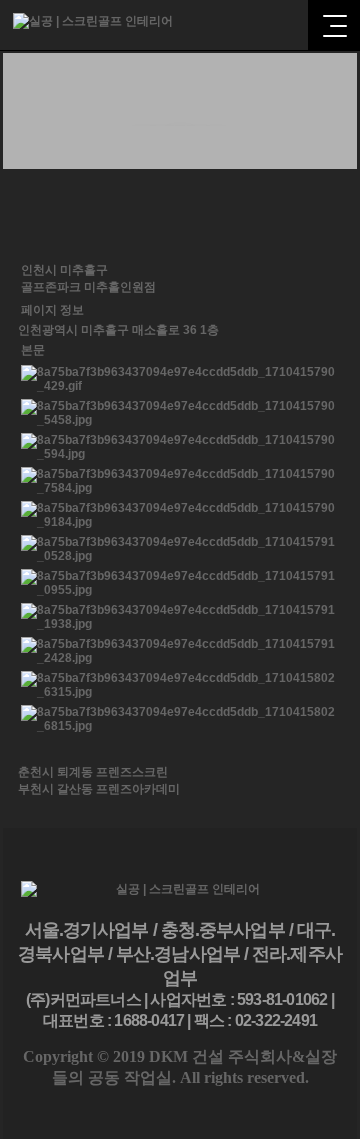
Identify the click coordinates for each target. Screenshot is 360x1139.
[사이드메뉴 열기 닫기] (334, 25)
